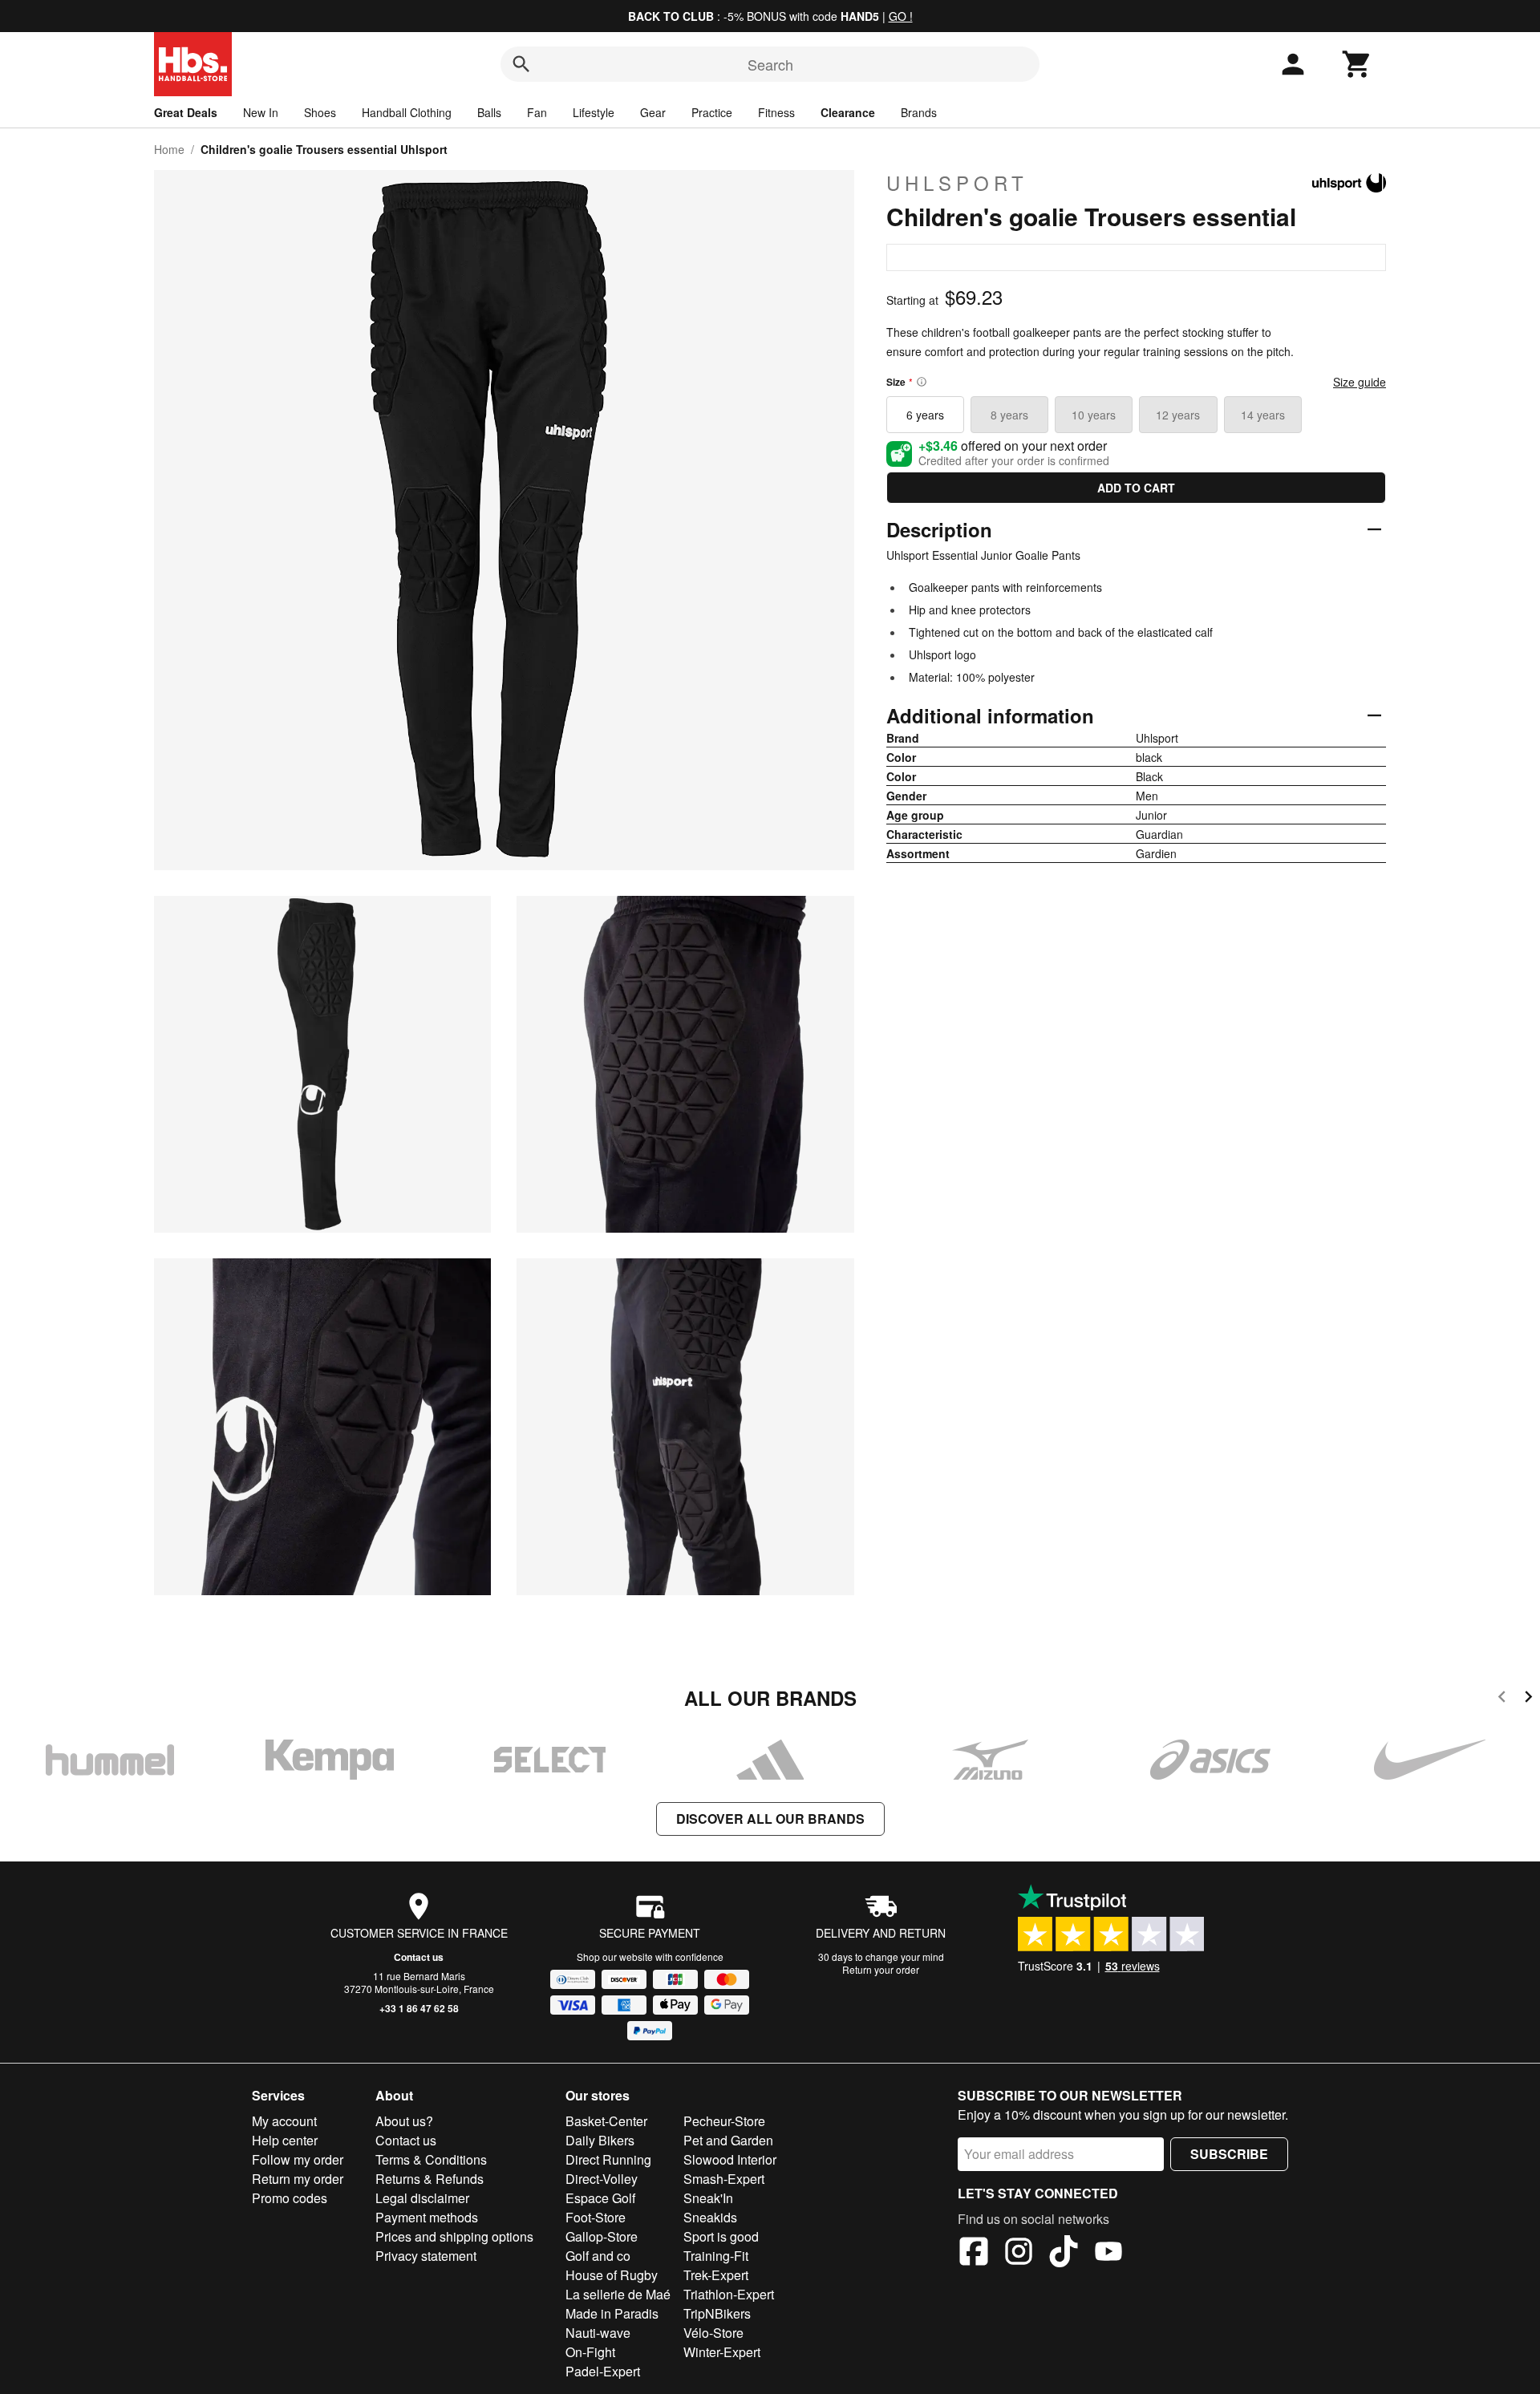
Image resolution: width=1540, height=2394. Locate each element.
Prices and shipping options (454, 2236)
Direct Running (608, 2159)
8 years (1009, 415)
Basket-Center (606, 2121)
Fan (537, 112)
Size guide (1360, 382)
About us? (404, 2121)
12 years (1178, 415)
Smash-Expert (724, 2179)
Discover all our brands (770, 1819)
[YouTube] (1108, 2254)
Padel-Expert (603, 2371)
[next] (1528, 1699)
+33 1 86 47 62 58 (419, 2008)
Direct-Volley (602, 2179)
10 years (1094, 415)
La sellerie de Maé (618, 2294)
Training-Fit (716, 2256)
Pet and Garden (728, 2140)
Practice (712, 112)
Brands (919, 112)
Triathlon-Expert (729, 2294)
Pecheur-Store (724, 2121)
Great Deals (186, 112)
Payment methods (427, 2217)
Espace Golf (600, 2198)
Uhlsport (957, 183)
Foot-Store (596, 2217)
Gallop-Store (602, 2236)
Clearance (848, 112)
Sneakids (710, 2217)
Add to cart (1136, 488)
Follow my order (298, 2159)
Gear (653, 112)
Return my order (298, 2179)
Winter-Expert (722, 2352)
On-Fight (590, 2352)
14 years (1263, 415)
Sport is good (721, 2236)
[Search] (521, 64)
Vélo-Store (713, 2333)
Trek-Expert (716, 2275)
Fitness (776, 112)
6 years (925, 415)
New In (261, 112)
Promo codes (290, 2198)
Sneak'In (708, 2198)
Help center (285, 2140)
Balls (489, 112)
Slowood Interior (730, 2159)
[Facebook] (974, 2254)
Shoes (320, 112)
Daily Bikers (600, 2140)
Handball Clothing (407, 112)
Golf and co (598, 2256)
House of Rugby (612, 2275)
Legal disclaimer (422, 2198)
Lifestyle (594, 112)
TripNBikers (717, 2313)
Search (770, 64)
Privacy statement (426, 2256)
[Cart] (1357, 64)
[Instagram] (1019, 2254)
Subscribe (1229, 2154)
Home (169, 149)
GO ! (901, 16)
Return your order (881, 1969)
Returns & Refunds (430, 2179)
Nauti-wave (598, 2333)
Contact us (419, 1957)
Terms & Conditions (431, 2159)
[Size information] (922, 382)
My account (284, 2121)
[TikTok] (1064, 2254)
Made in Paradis (612, 2313)
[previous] (1502, 1699)
